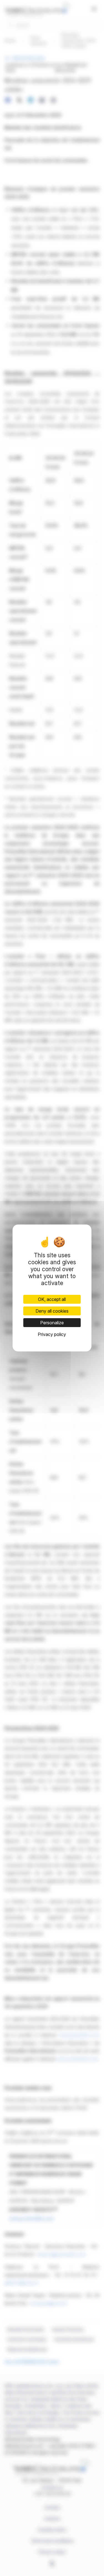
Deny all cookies (52, 1311)
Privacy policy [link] (52, 1334)
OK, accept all (52, 1299)
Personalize (52, 1323)
